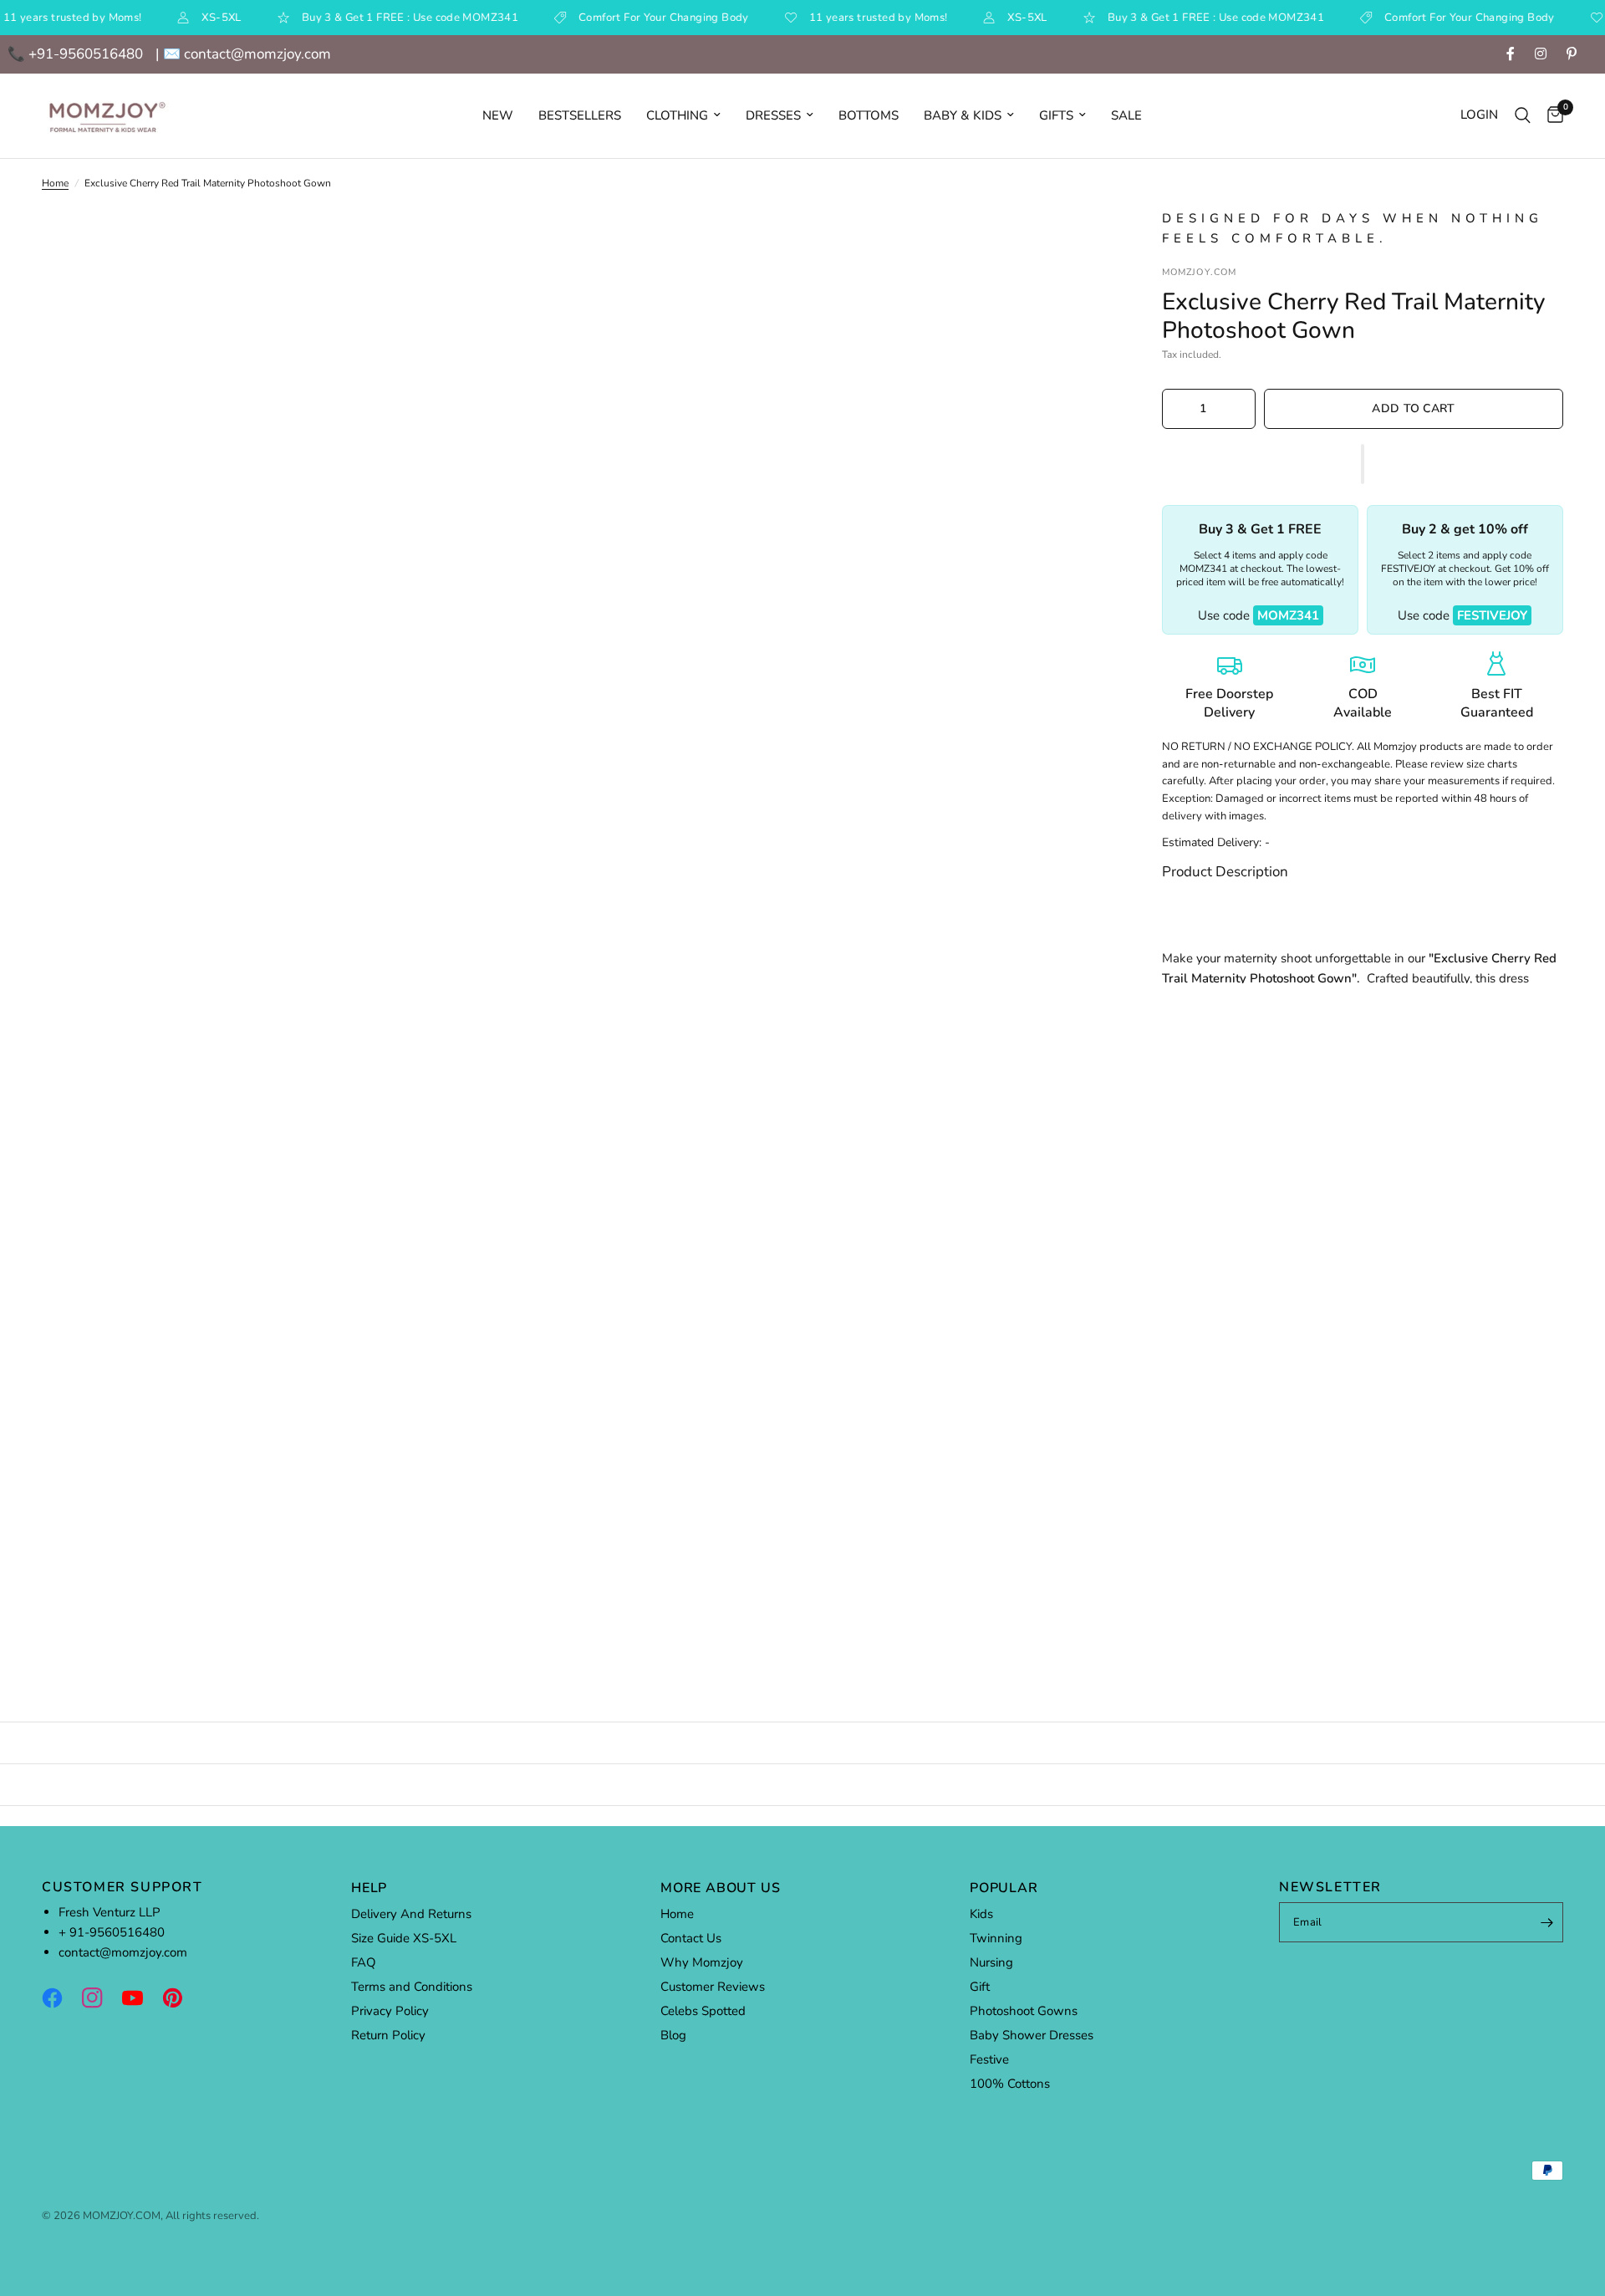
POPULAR (1004, 1888)
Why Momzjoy (702, 1962)
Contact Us (691, 1938)
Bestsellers (580, 115)
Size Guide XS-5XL (404, 1938)
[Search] (1523, 116)
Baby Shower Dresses (1032, 2035)
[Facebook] (60, 1998)
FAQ (364, 1962)
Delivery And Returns (411, 1914)
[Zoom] (1077, 243)
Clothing (677, 115)
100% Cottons (1010, 2084)
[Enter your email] (1546, 1922)
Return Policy (388, 2035)
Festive (989, 2059)
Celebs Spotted (703, 2011)
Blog (673, 2035)
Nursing (991, 1962)
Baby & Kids (963, 115)
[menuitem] (498, 115)
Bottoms (869, 115)
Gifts (1056, 115)
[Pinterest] (181, 1998)
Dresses (773, 115)
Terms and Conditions (412, 1987)
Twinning (996, 1938)
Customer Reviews (713, 1987)
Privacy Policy (390, 2011)
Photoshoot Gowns (1024, 2011)
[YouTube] (140, 1998)
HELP (369, 1888)
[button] (1363, 464)
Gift (980, 1987)
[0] (1551, 116)
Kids (981, 1914)
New (498, 115)
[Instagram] (100, 1998)
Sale (1126, 115)
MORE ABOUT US (720, 1888)
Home (55, 183)
